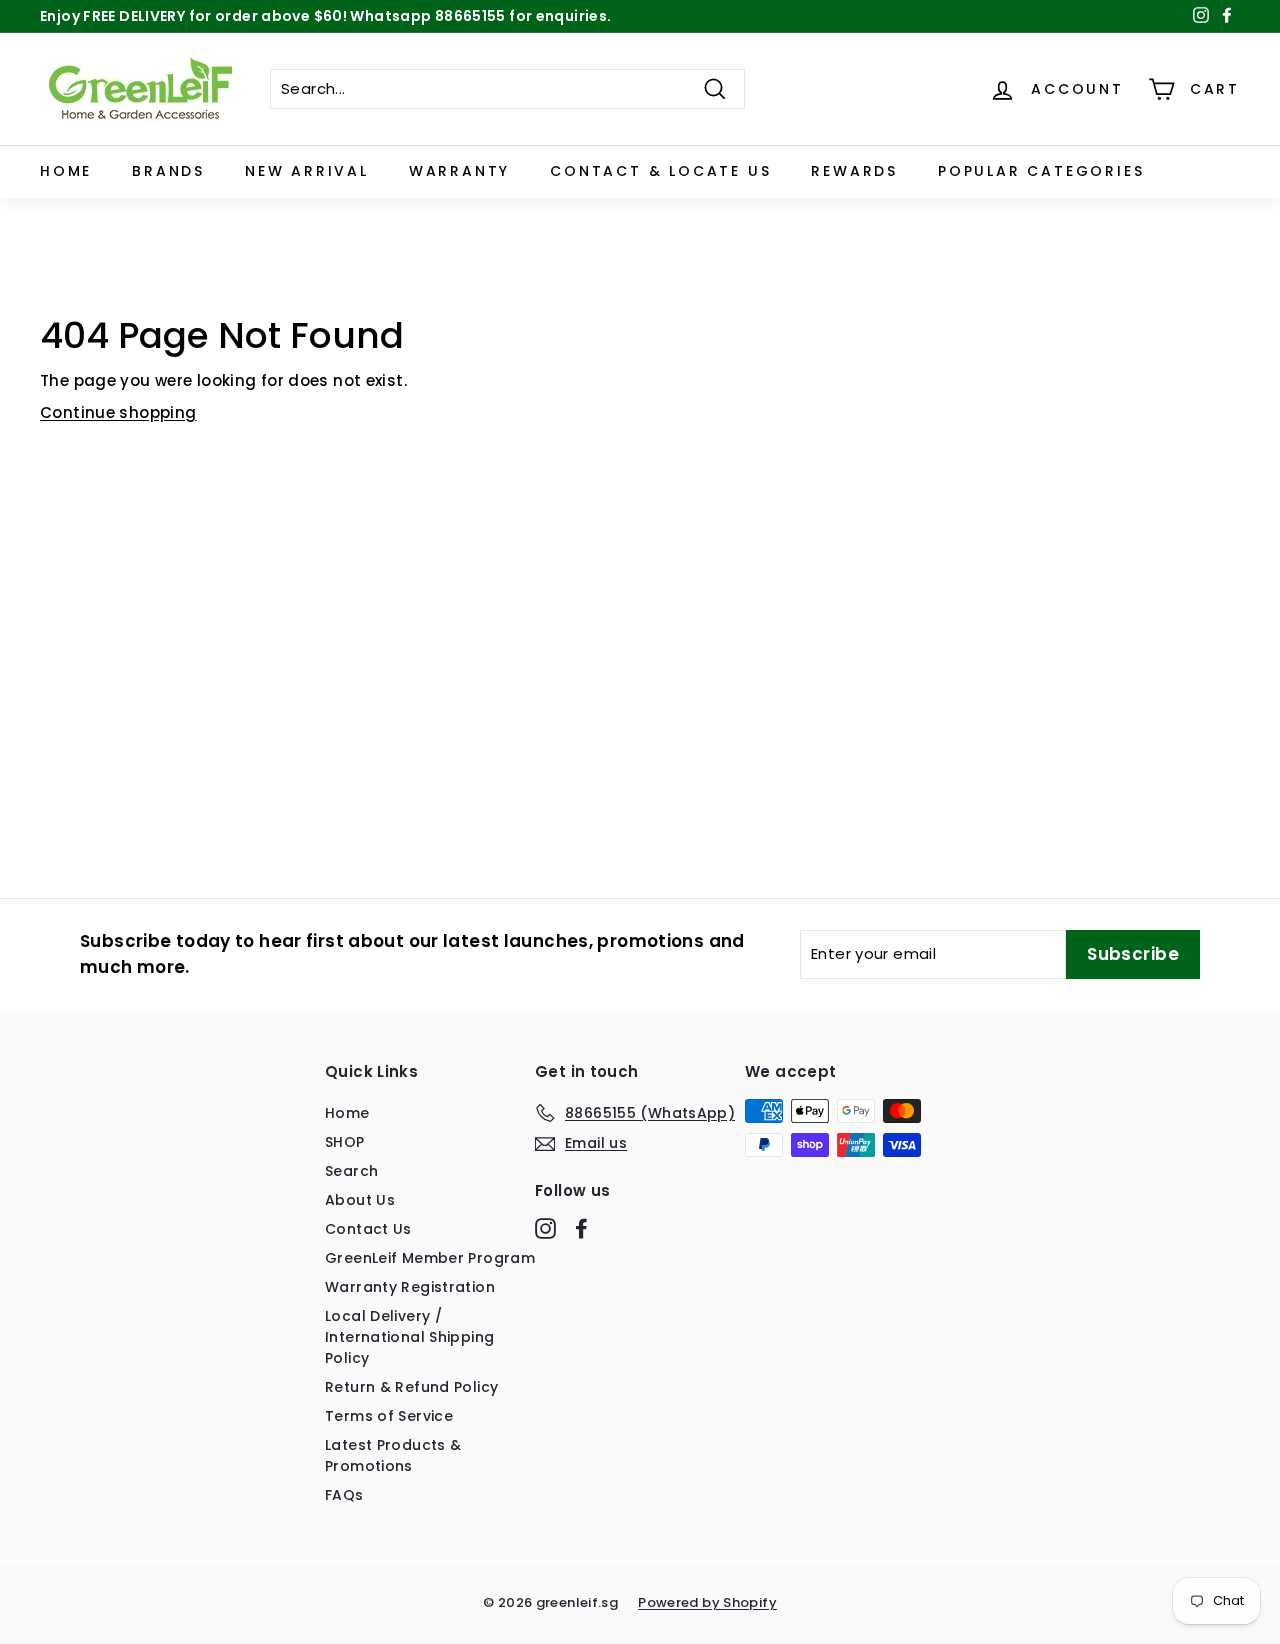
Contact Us (368, 1229)
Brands (168, 171)
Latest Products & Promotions (393, 1455)
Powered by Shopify (707, 1602)
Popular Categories (1041, 171)
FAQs (344, 1495)
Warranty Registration (410, 1287)
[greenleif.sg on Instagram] (545, 1228)
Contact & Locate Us (660, 171)
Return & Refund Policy (411, 1387)
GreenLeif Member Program (430, 1258)
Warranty (459, 171)
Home (66, 171)
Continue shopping (118, 412)
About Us (360, 1200)
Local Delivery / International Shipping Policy (409, 1337)
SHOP (345, 1142)
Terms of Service (389, 1416)
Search (351, 1171)
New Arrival (307, 171)
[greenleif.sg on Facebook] (581, 1228)
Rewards (854, 171)
